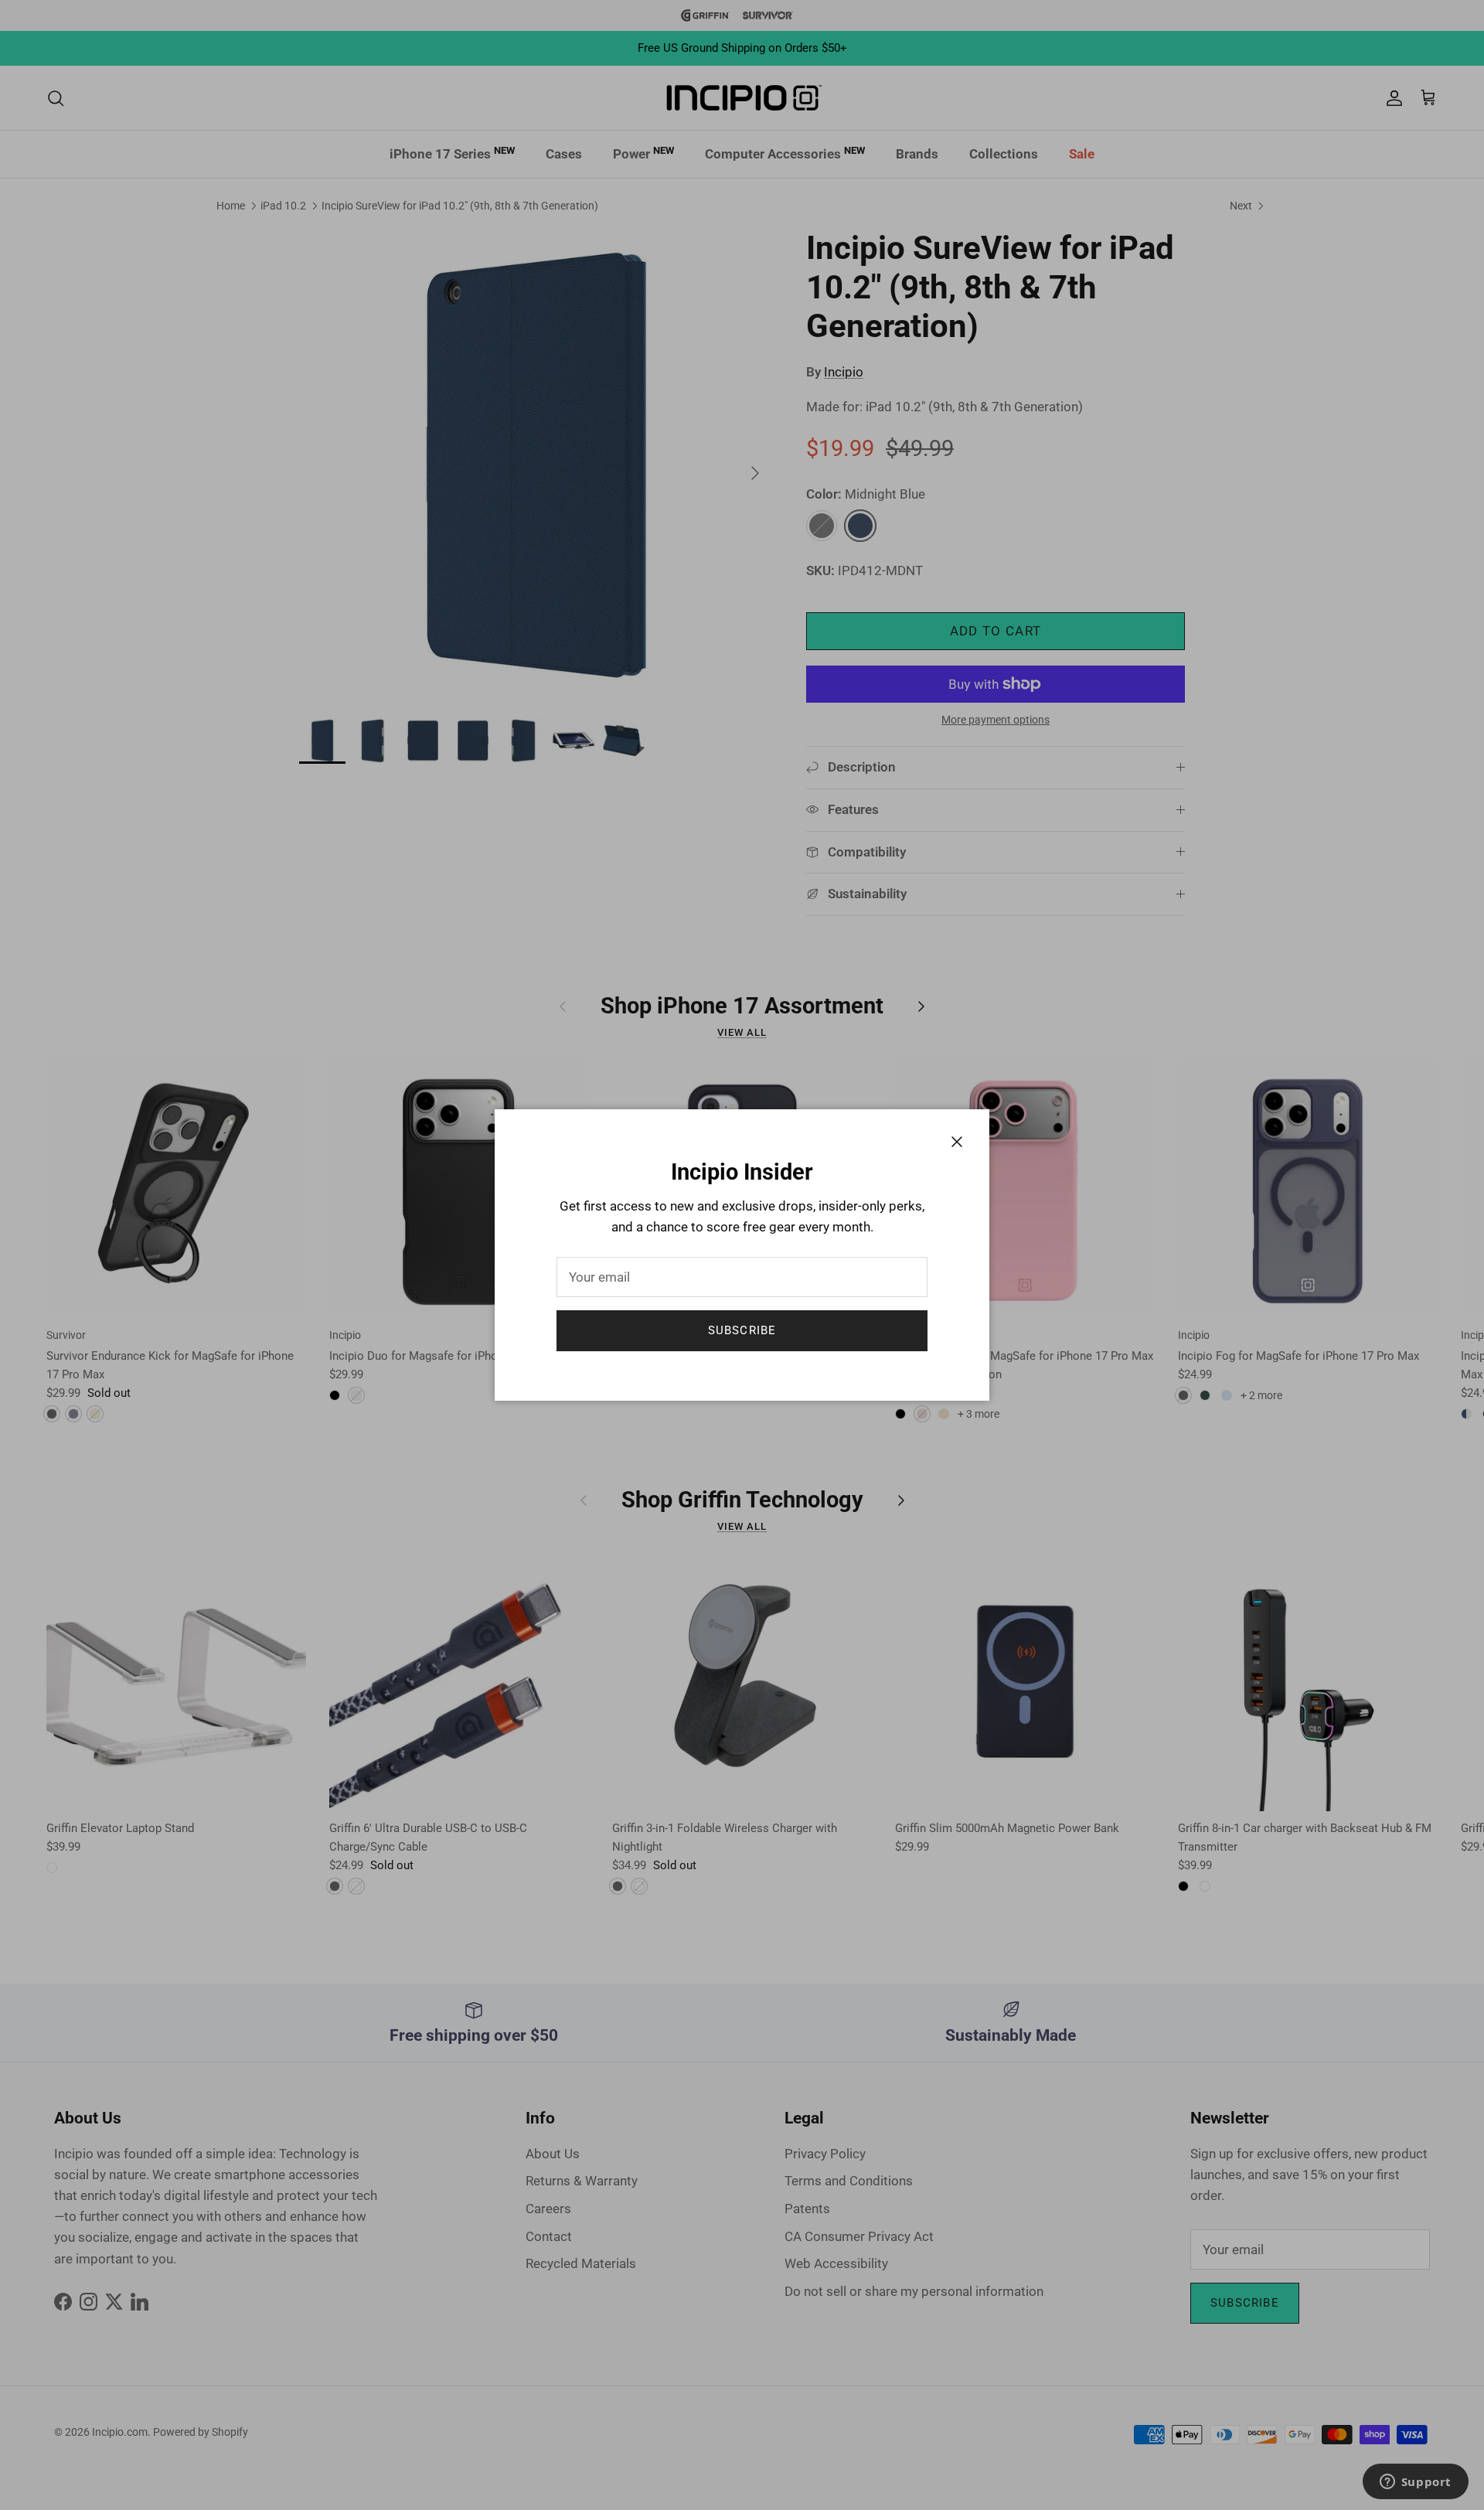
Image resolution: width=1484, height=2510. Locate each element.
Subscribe (742, 1330)
